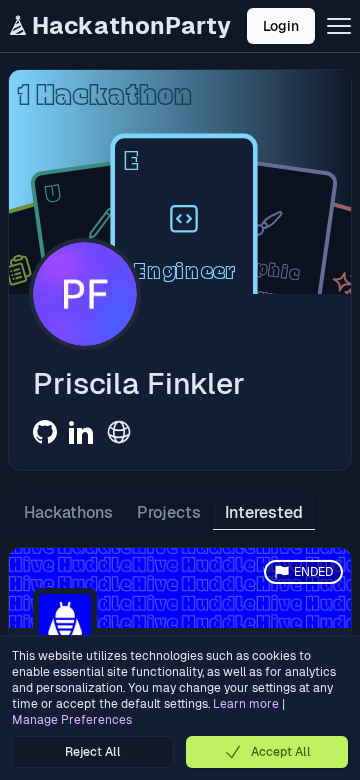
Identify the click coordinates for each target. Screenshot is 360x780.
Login (281, 26)
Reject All (93, 752)
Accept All (281, 752)
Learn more (246, 704)
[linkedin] (81, 432)
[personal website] (119, 432)
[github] (45, 432)
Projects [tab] (169, 512)
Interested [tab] (264, 512)
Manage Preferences (72, 720)
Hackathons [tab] (68, 512)
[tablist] (163, 513)
